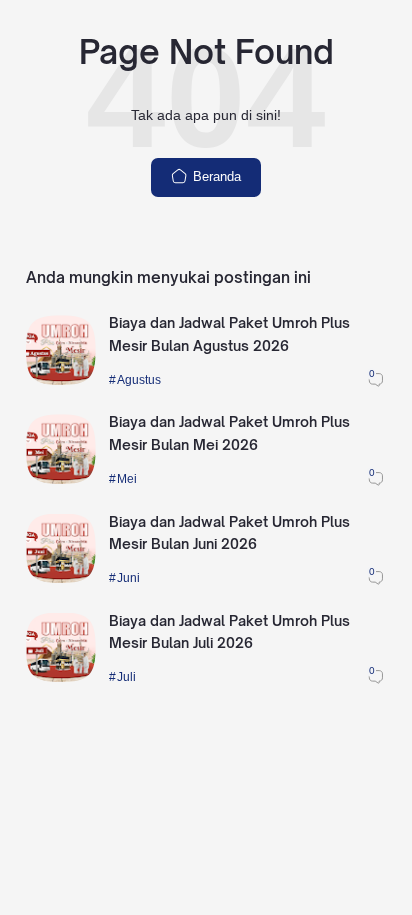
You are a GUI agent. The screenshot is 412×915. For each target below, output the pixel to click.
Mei (127, 478)
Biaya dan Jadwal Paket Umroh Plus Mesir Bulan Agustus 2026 (229, 334)
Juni (128, 577)
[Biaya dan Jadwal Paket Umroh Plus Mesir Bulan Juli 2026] (61, 677)
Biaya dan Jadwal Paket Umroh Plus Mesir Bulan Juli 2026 (229, 632)
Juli (126, 676)
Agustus (139, 379)
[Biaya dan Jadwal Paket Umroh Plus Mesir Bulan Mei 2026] (61, 479)
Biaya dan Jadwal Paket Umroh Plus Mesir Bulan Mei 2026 (229, 433)
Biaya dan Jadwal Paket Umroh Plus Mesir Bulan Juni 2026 (229, 533)
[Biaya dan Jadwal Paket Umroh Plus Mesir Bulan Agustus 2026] (61, 380)
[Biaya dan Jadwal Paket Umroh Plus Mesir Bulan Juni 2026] (61, 578)
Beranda (215, 176)
